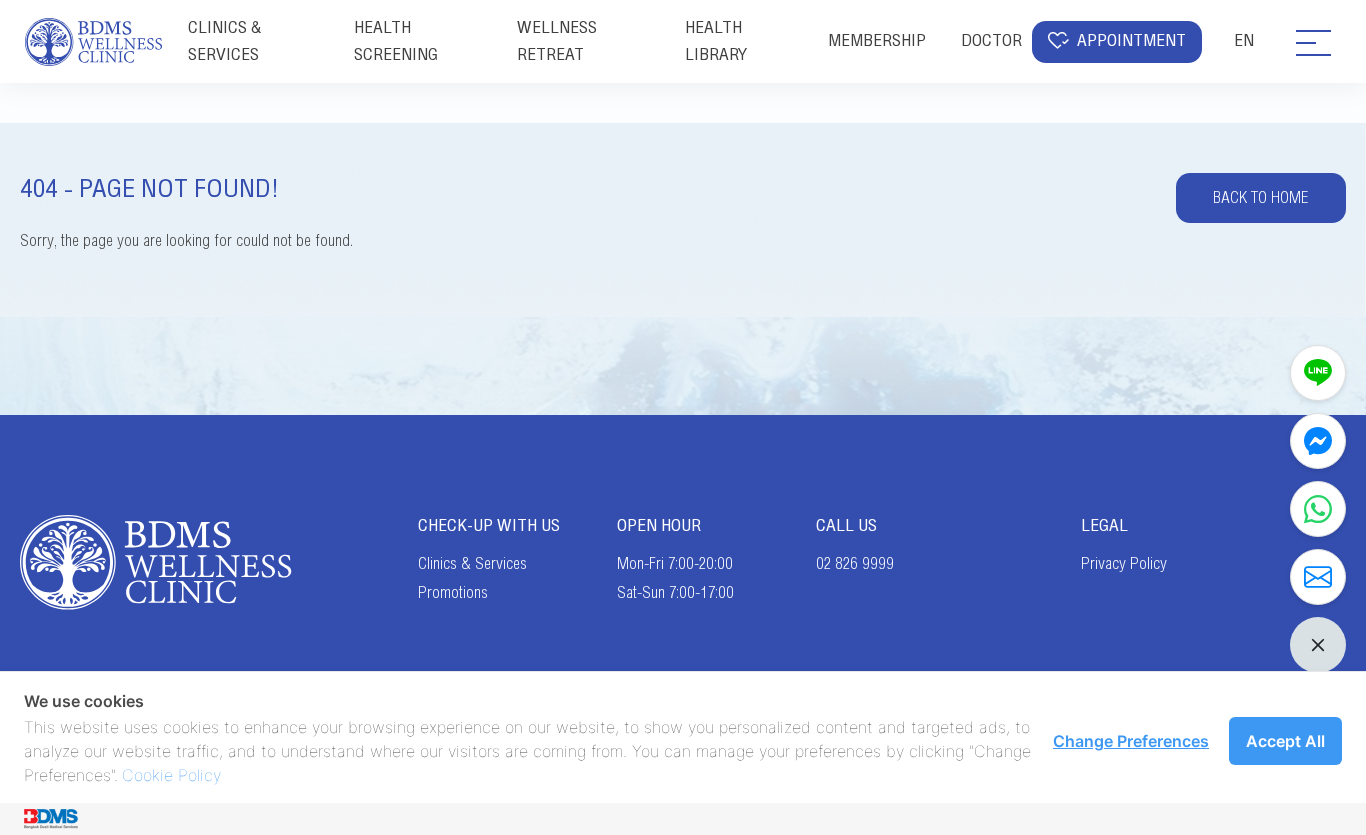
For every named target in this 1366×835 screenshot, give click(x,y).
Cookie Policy (171, 775)
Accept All (1285, 741)
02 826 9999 (855, 564)
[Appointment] (1318, 577)
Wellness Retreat (557, 40)
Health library (716, 40)
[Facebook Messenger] (1318, 441)
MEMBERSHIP (877, 40)
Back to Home (1261, 198)
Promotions (453, 593)
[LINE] (1318, 373)
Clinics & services (225, 40)
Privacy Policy (1124, 564)
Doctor (991, 40)
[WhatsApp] (1318, 509)
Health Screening (396, 40)
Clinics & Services (472, 564)
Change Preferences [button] (1131, 741)
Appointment (1131, 40)
